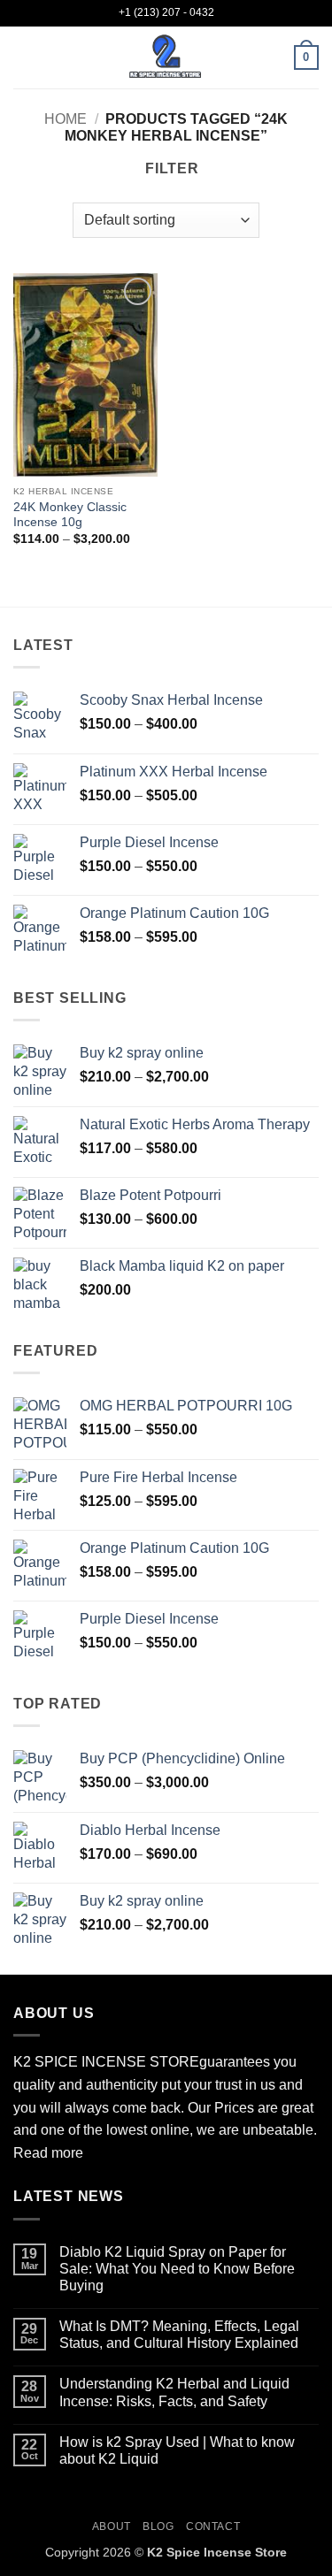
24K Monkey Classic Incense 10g (70, 515)
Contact (213, 2526)
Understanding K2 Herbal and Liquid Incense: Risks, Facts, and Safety (174, 2392)
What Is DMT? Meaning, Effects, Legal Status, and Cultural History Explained (179, 2335)
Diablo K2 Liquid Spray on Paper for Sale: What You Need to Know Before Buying (177, 2269)
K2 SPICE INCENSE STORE (106, 2062)
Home (66, 119)
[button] (24, 57)
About (112, 2526)
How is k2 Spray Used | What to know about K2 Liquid (177, 2450)
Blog (158, 2526)
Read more (48, 2153)
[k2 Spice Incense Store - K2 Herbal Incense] (166, 57)
